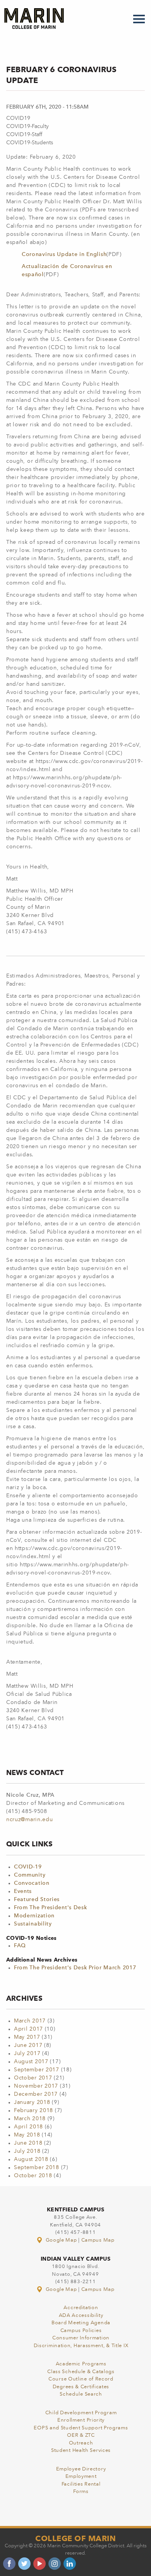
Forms (81, 2492)
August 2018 (31, 2159)
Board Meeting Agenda (81, 2323)
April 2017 (28, 2029)
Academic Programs (81, 2364)
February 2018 (33, 2111)
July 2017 (27, 2054)
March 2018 (30, 2119)
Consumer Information (81, 2338)
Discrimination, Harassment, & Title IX (81, 2346)
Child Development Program (81, 2413)
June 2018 (28, 2143)
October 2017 (33, 2078)
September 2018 (37, 2168)
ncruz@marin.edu (30, 1820)
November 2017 (36, 2086)
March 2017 (30, 2021)
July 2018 (27, 2151)
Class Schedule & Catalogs (81, 2372)
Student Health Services (81, 2451)
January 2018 (32, 2102)
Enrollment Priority (81, 2420)
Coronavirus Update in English (64, 254)
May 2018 (27, 2135)
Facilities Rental (81, 2484)
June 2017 (28, 2045)
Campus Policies (81, 2331)
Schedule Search (81, 2394)
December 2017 (36, 2094)
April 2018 (28, 2127)
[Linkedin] (70, 2564)
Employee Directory (81, 2469)
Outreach (81, 2443)
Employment (81, 2477)
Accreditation (81, 2308)
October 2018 (33, 2176)
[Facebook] (9, 2564)
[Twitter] (24, 2564)
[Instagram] (55, 2564)
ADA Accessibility (81, 2316)
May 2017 (27, 2037)
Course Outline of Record (81, 2379)
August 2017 (31, 2062)
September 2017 (37, 2070)
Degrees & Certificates (81, 2387)
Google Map (61, 2240)
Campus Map (98, 2240)
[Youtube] (39, 2564)
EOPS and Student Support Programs (81, 2428)
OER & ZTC (81, 2435)
